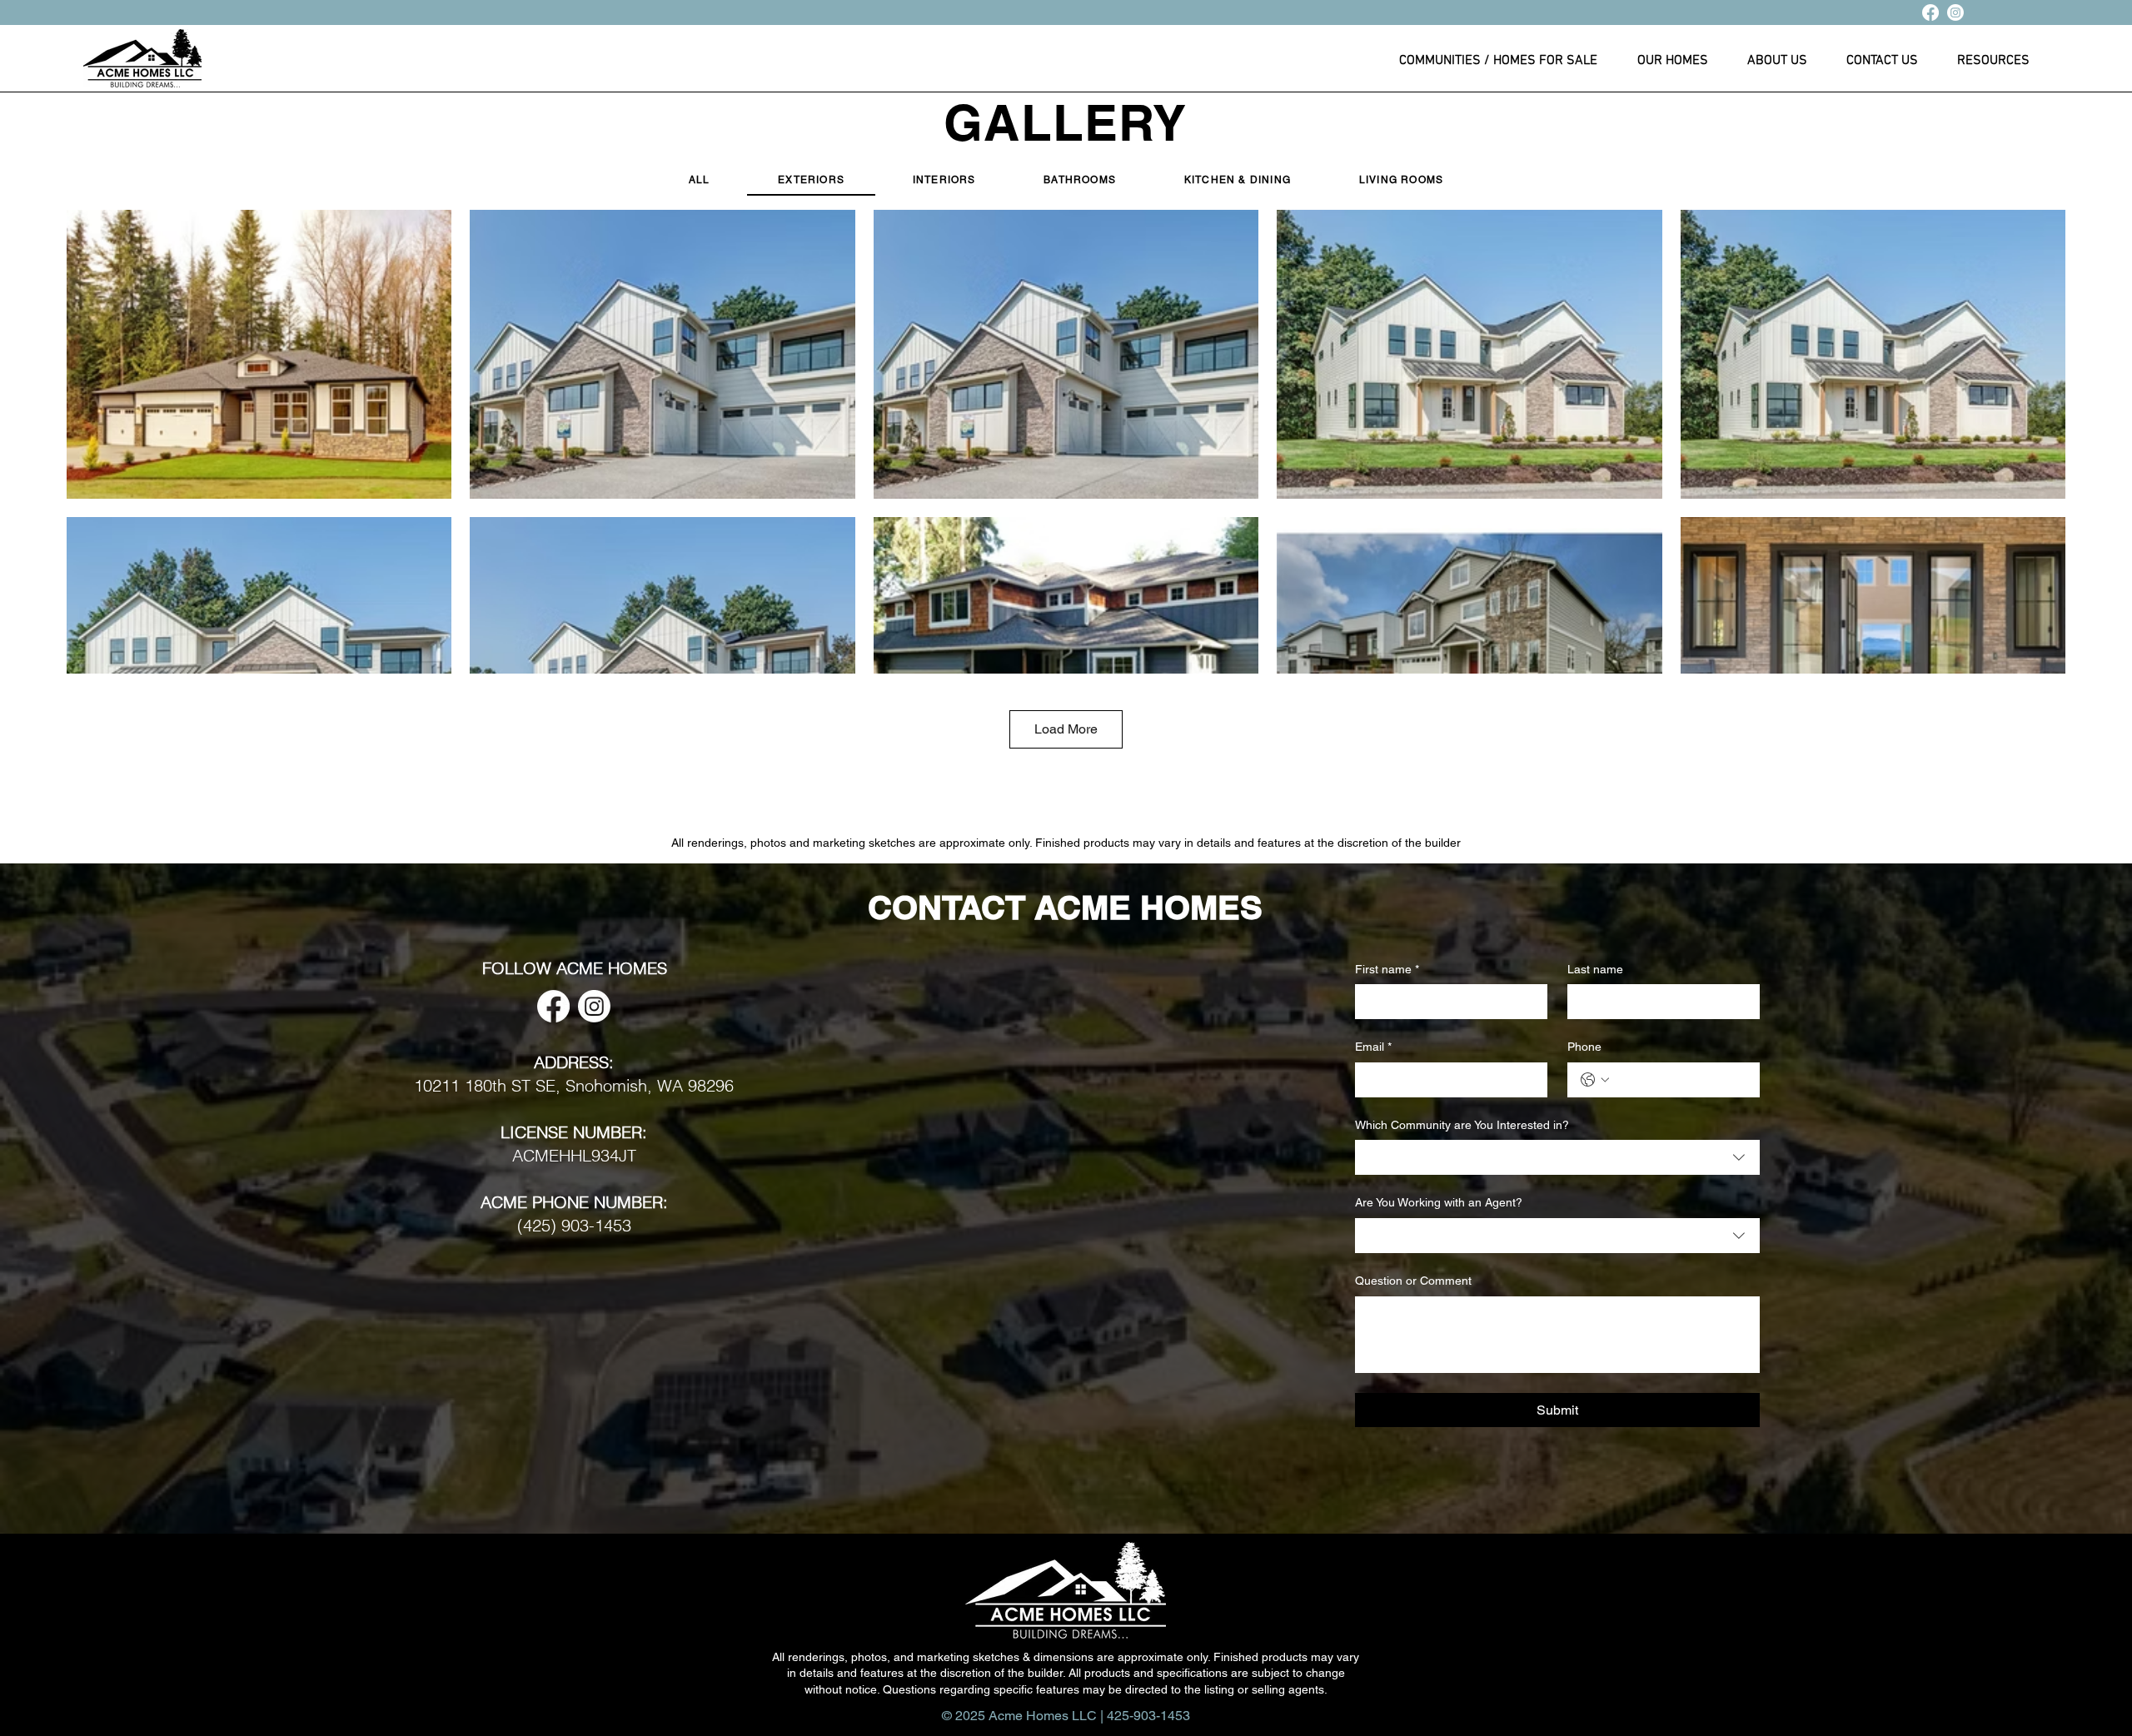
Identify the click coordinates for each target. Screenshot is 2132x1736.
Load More (1066, 729)
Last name (1595, 969)
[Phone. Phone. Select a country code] (1595, 1080)
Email (1373, 1047)
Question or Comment (1413, 1281)
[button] (1672, 67)
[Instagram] (1955, 12)
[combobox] (1557, 1157)
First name (1387, 969)
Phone (1584, 1047)
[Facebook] (1930, 12)
